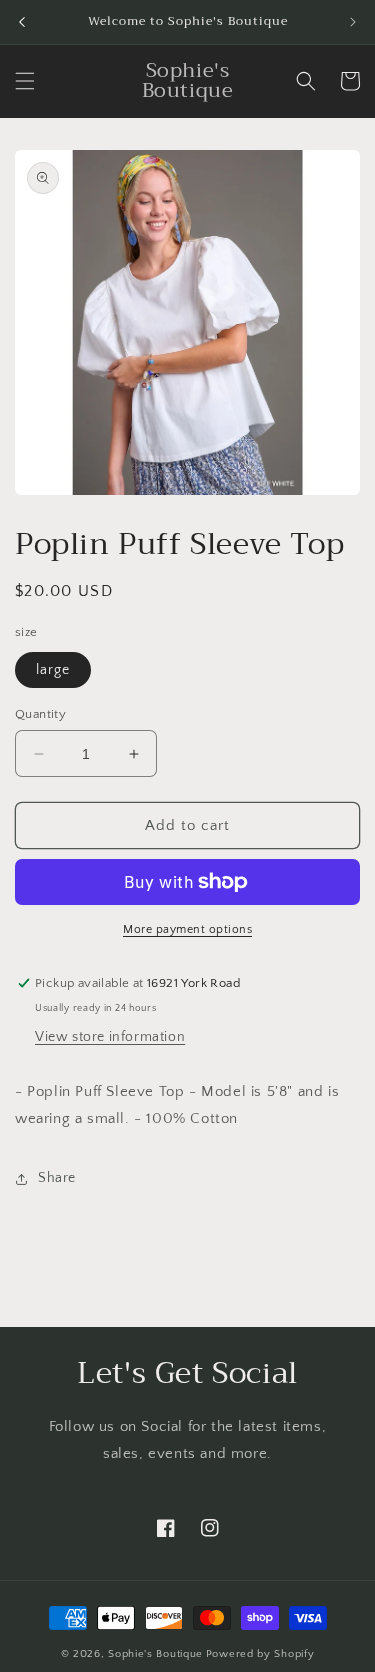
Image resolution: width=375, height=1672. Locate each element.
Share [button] (57, 1178)
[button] (25, 81)
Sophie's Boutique (155, 1654)
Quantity (40, 714)
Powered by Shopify (260, 1654)
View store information (110, 1037)
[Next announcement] (353, 22)
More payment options (187, 929)
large (53, 670)
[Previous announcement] (22, 22)
